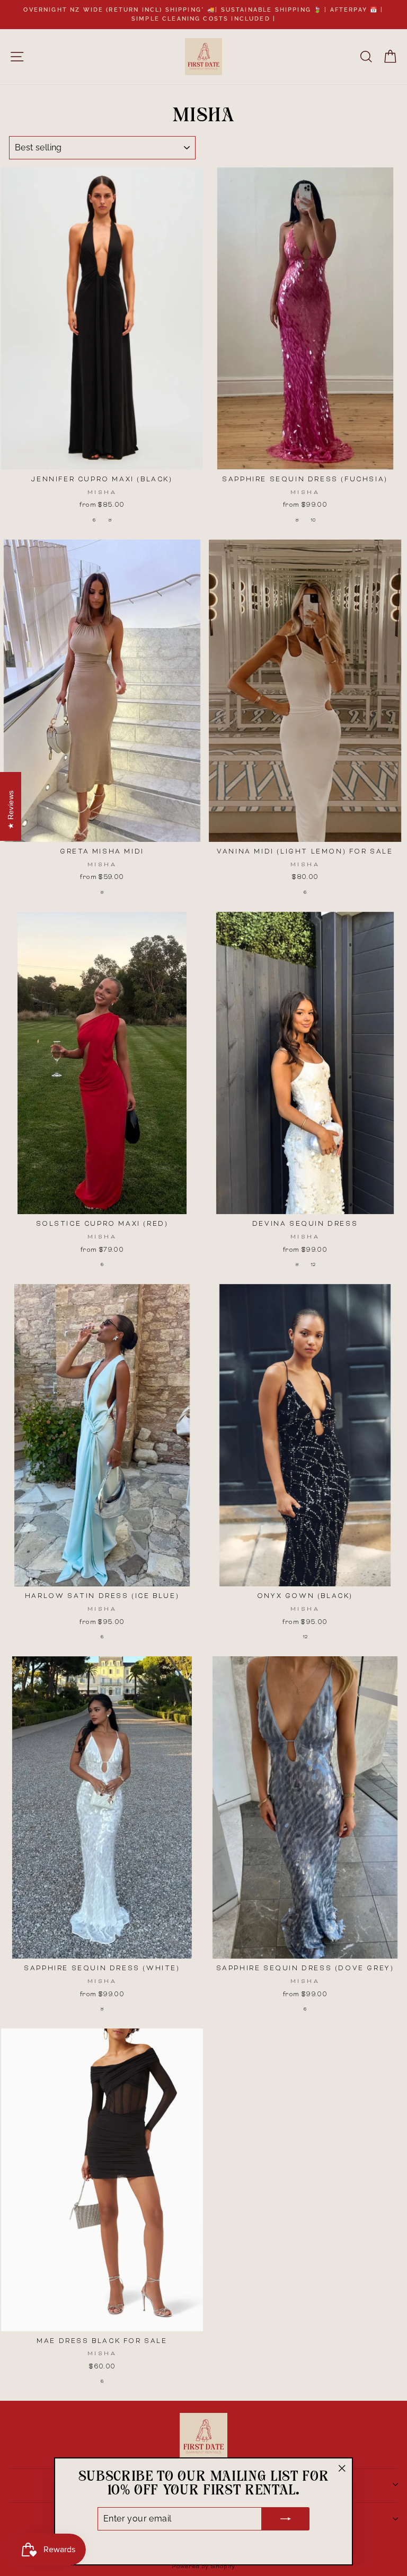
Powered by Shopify (203, 2567)
